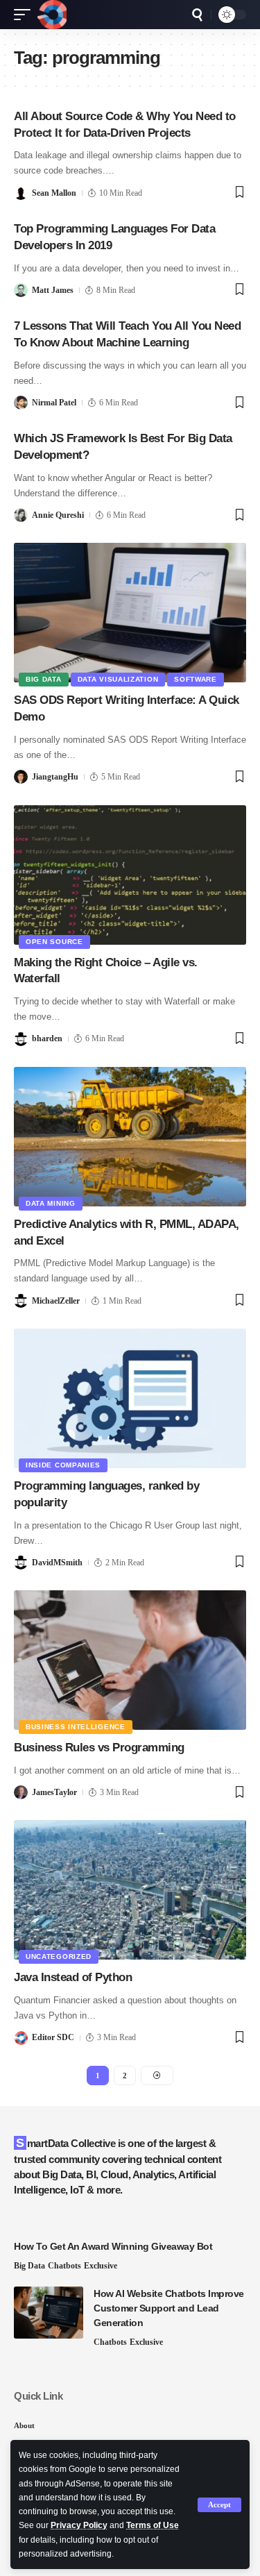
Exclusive (101, 2266)
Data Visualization (118, 679)
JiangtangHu (55, 777)
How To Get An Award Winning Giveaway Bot (113, 2246)
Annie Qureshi (58, 515)
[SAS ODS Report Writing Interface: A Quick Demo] (130, 613)
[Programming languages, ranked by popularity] (130, 1398)
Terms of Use (153, 2525)
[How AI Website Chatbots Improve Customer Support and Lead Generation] (49, 2313)
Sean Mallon (54, 193)
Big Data (44, 679)
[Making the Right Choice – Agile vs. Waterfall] (130, 875)
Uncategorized (59, 1956)
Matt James (53, 290)
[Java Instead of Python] (130, 1890)
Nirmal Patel (54, 403)
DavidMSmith (57, 1563)
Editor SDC (53, 2037)
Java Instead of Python (73, 1977)
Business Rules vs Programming (99, 1748)
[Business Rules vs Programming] (130, 1660)
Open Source (54, 942)
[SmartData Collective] (52, 15)
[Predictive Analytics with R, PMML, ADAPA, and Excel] (130, 1137)
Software (196, 679)
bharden (47, 1038)
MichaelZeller (56, 1301)
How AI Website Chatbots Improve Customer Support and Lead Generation (169, 2308)
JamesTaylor (54, 1792)
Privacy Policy (79, 2525)
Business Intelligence (76, 1727)
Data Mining (51, 1203)
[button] (219, 2505)
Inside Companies (63, 1465)
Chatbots (64, 2266)
